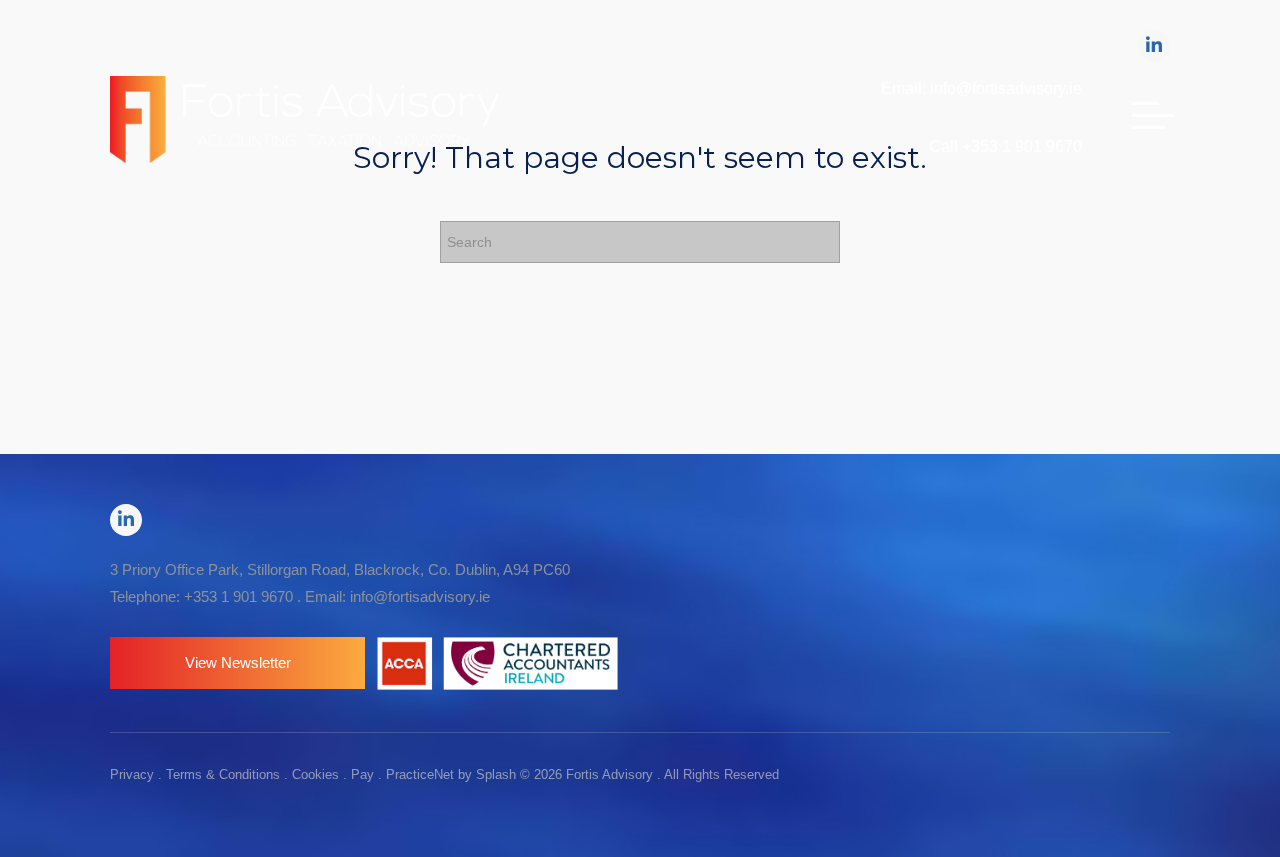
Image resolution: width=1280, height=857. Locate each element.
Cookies (315, 774)
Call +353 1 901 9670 (1005, 146)
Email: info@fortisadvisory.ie (981, 88)
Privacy (132, 774)
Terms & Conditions (223, 774)
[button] (237, 663)
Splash (496, 774)
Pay (362, 774)
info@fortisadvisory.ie (420, 596)
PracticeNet (420, 774)
